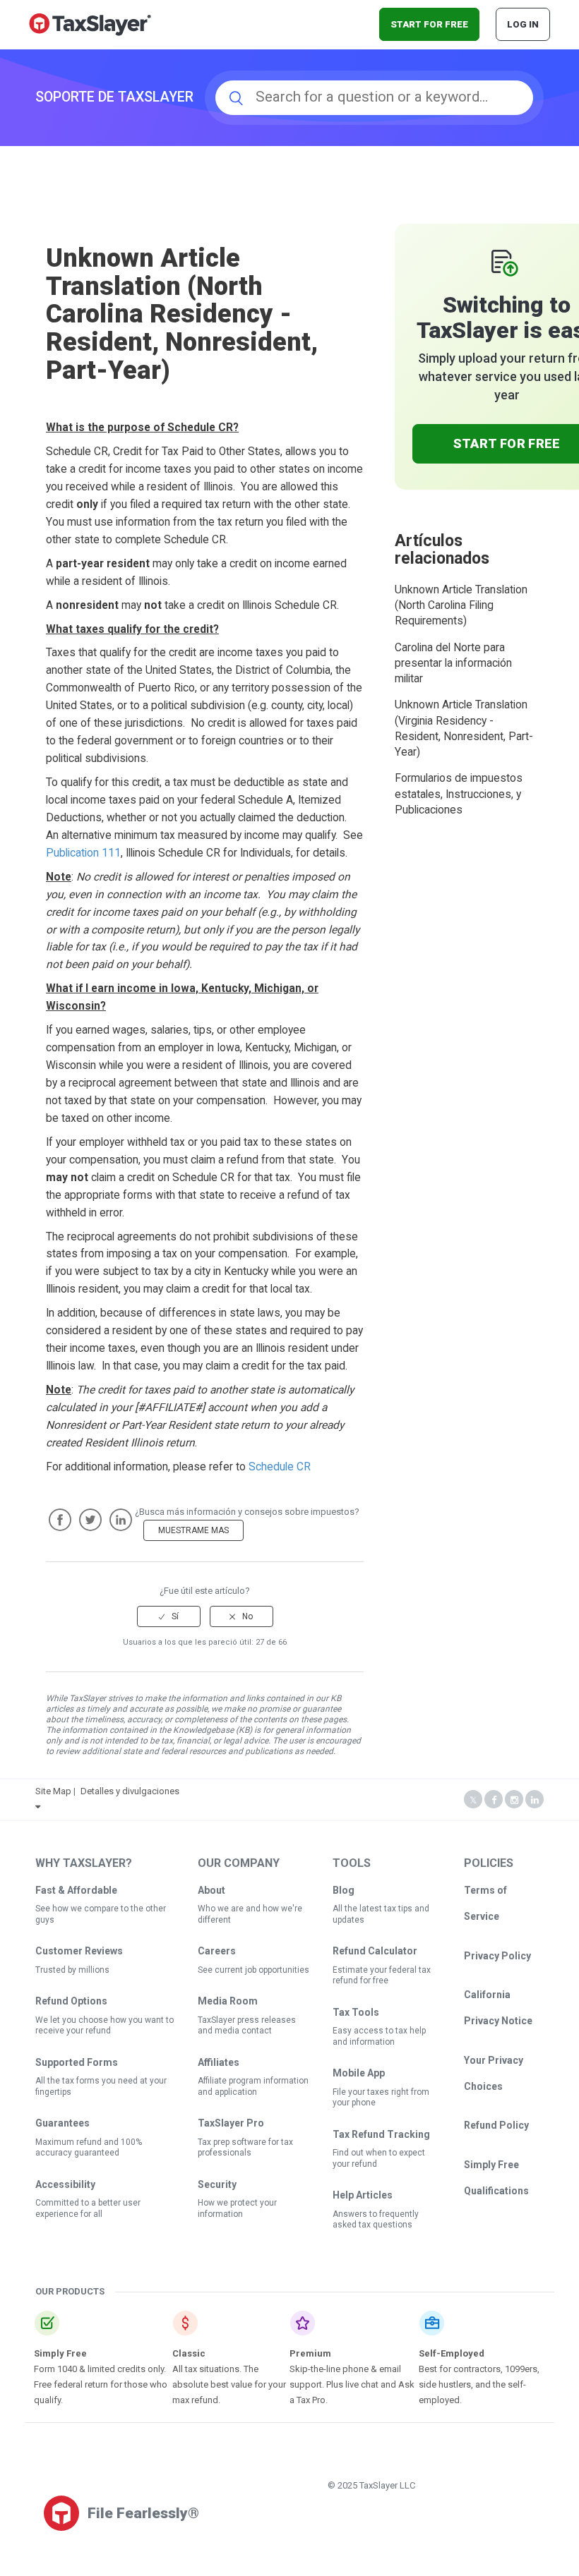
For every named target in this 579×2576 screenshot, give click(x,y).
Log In (523, 24)
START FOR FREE (429, 24)
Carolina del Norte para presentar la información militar (453, 664)
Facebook (60, 1520)
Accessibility (65, 2184)
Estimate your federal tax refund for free (382, 1976)
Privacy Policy (497, 1956)
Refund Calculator (375, 1951)
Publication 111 (83, 853)
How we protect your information (237, 2208)
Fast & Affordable (76, 1890)
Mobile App (359, 2073)
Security (217, 2184)
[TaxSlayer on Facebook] (494, 1800)
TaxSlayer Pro (231, 2123)
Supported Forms (77, 2062)
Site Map (53, 1791)
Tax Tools (356, 2012)
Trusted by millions (72, 1970)
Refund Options (71, 2001)
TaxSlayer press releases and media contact (247, 2026)
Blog (344, 1890)
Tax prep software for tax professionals (245, 2148)
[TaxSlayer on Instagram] (514, 1800)
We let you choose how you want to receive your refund (105, 2026)
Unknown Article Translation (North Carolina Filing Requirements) (461, 606)
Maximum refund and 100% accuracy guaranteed (89, 2148)
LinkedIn (121, 1520)
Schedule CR (280, 1467)
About (211, 1890)
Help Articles (363, 2195)
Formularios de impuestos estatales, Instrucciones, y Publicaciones (459, 794)
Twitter (90, 1520)
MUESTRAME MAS (193, 1530)
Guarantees (62, 2123)
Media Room (228, 2001)
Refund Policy (496, 2125)
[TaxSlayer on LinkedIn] (535, 1800)
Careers (217, 1951)
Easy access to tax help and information (379, 2036)
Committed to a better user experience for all (88, 2208)
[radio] (169, 1616)
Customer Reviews (79, 1951)
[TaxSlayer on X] (473, 1800)
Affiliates (219, 2062)
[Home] (90, 24)
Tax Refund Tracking (381, 2134)
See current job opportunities (253, 1970)
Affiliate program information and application (253, 2086)
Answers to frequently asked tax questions (376, 2220)
